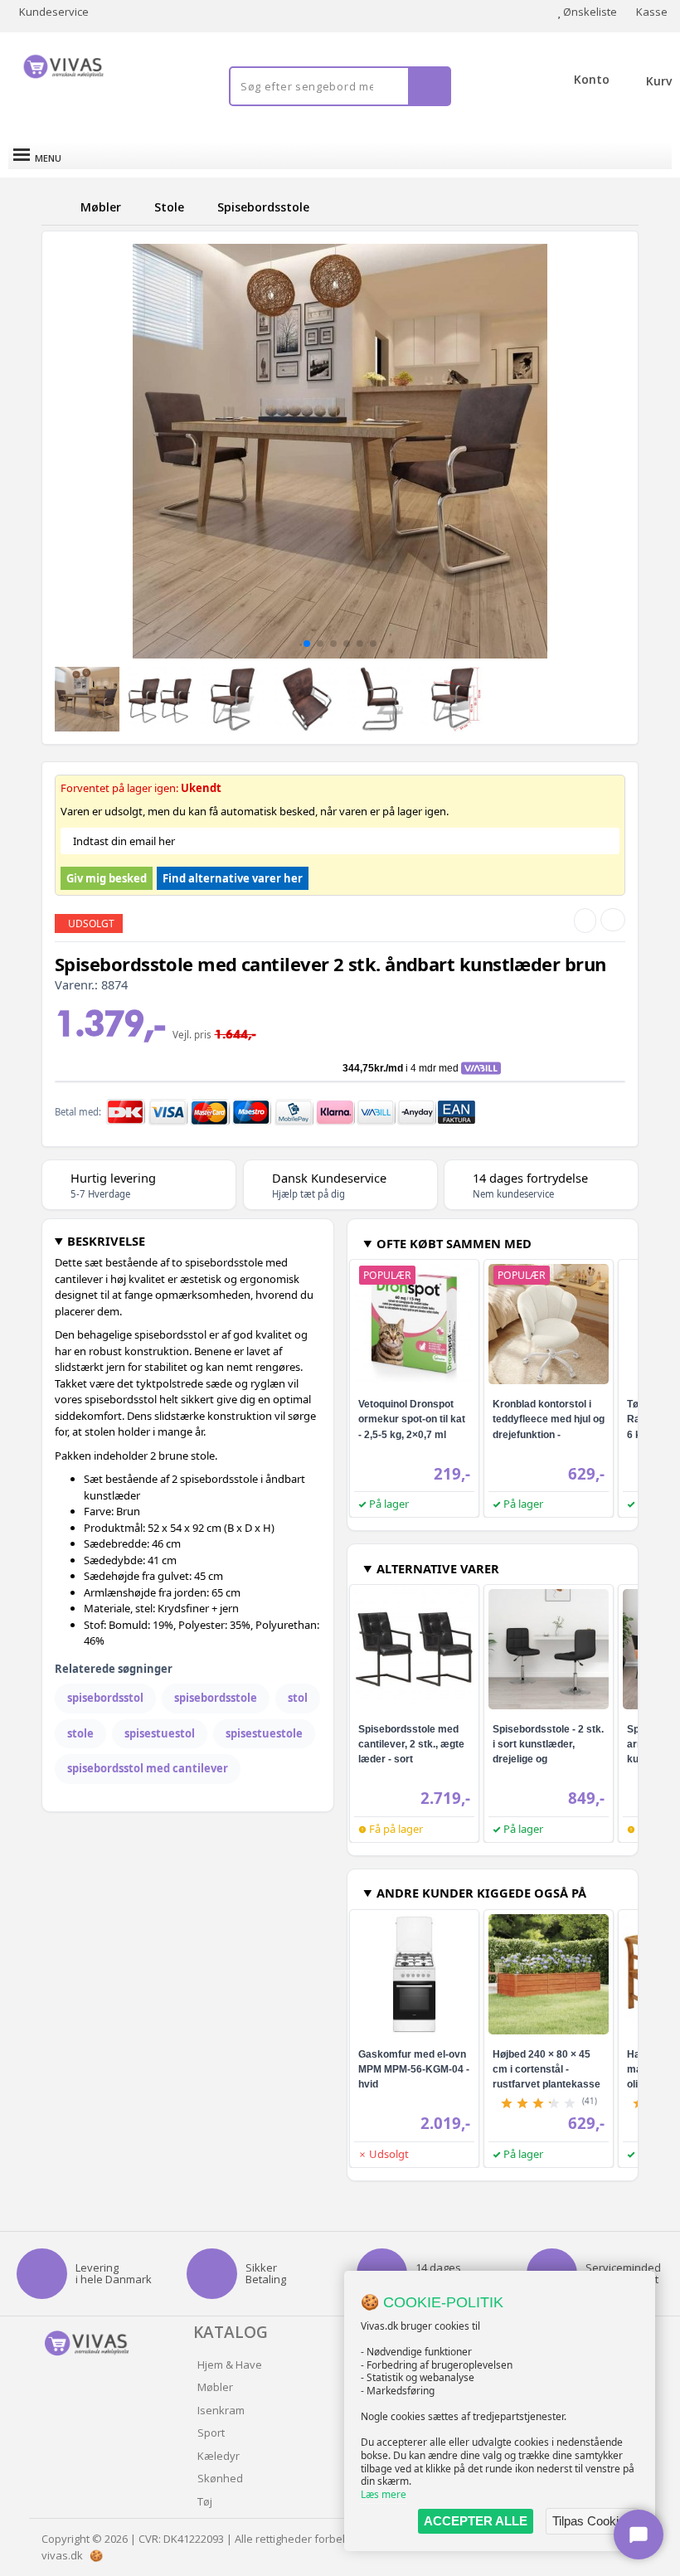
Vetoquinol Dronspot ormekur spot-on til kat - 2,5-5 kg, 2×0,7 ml (412, 1419)
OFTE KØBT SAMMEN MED (454, 1243)
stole (80, 1733)
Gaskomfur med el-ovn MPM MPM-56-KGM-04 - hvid (414, 2069)
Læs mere (384, 2494)
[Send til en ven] (585, 921)
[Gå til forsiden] (58, 207)
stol (298, 1698)
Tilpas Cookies (592, 2521)
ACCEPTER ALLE (476, 2521)
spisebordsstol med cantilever (148, 1768)
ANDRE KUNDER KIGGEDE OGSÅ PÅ (481, 1893)
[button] (307, 644)
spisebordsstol (105, 1698)
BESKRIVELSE (106, 1241)
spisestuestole (264, 1733)
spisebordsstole (216, 1698)
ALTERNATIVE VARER (438, 1568)
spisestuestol (160, 1733)
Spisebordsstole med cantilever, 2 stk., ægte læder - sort (411, 1744)
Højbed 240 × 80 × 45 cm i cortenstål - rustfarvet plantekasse (546, 2069)
